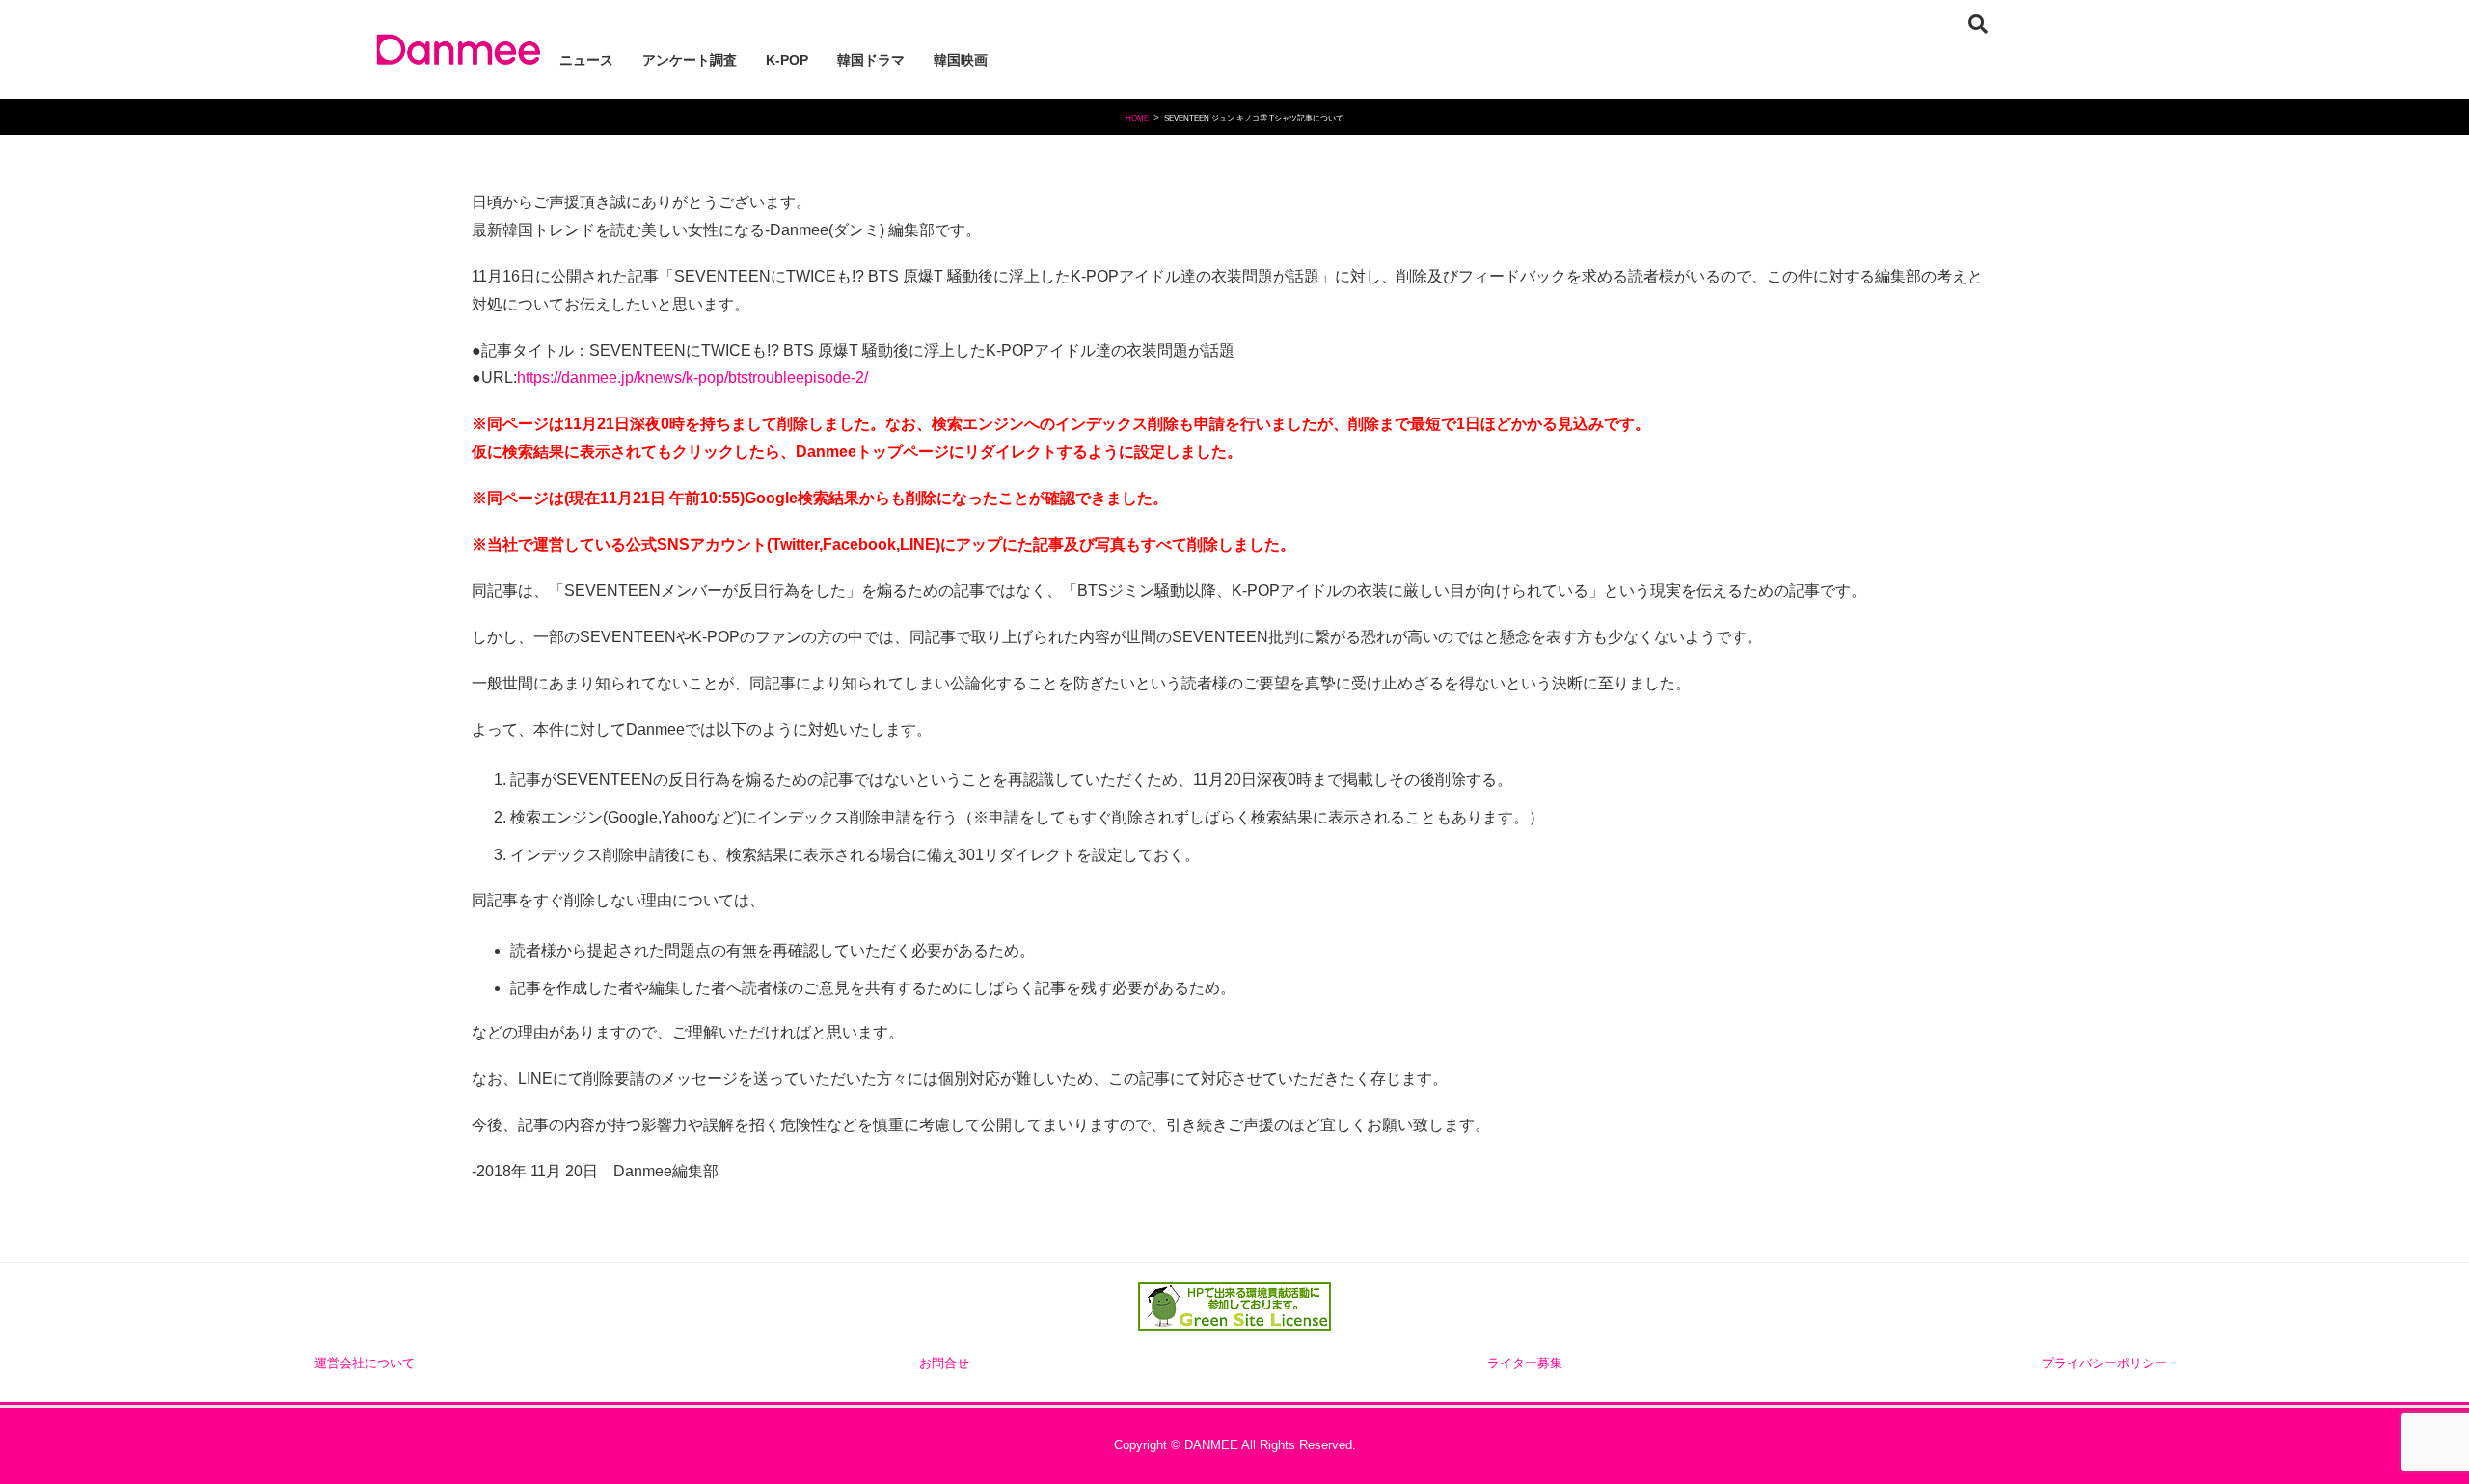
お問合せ (944, 1363)
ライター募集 (1525, 1363)
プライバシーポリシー (2104, 1363)
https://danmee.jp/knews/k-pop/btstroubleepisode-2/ (692, 378)
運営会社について (365, 1363)
